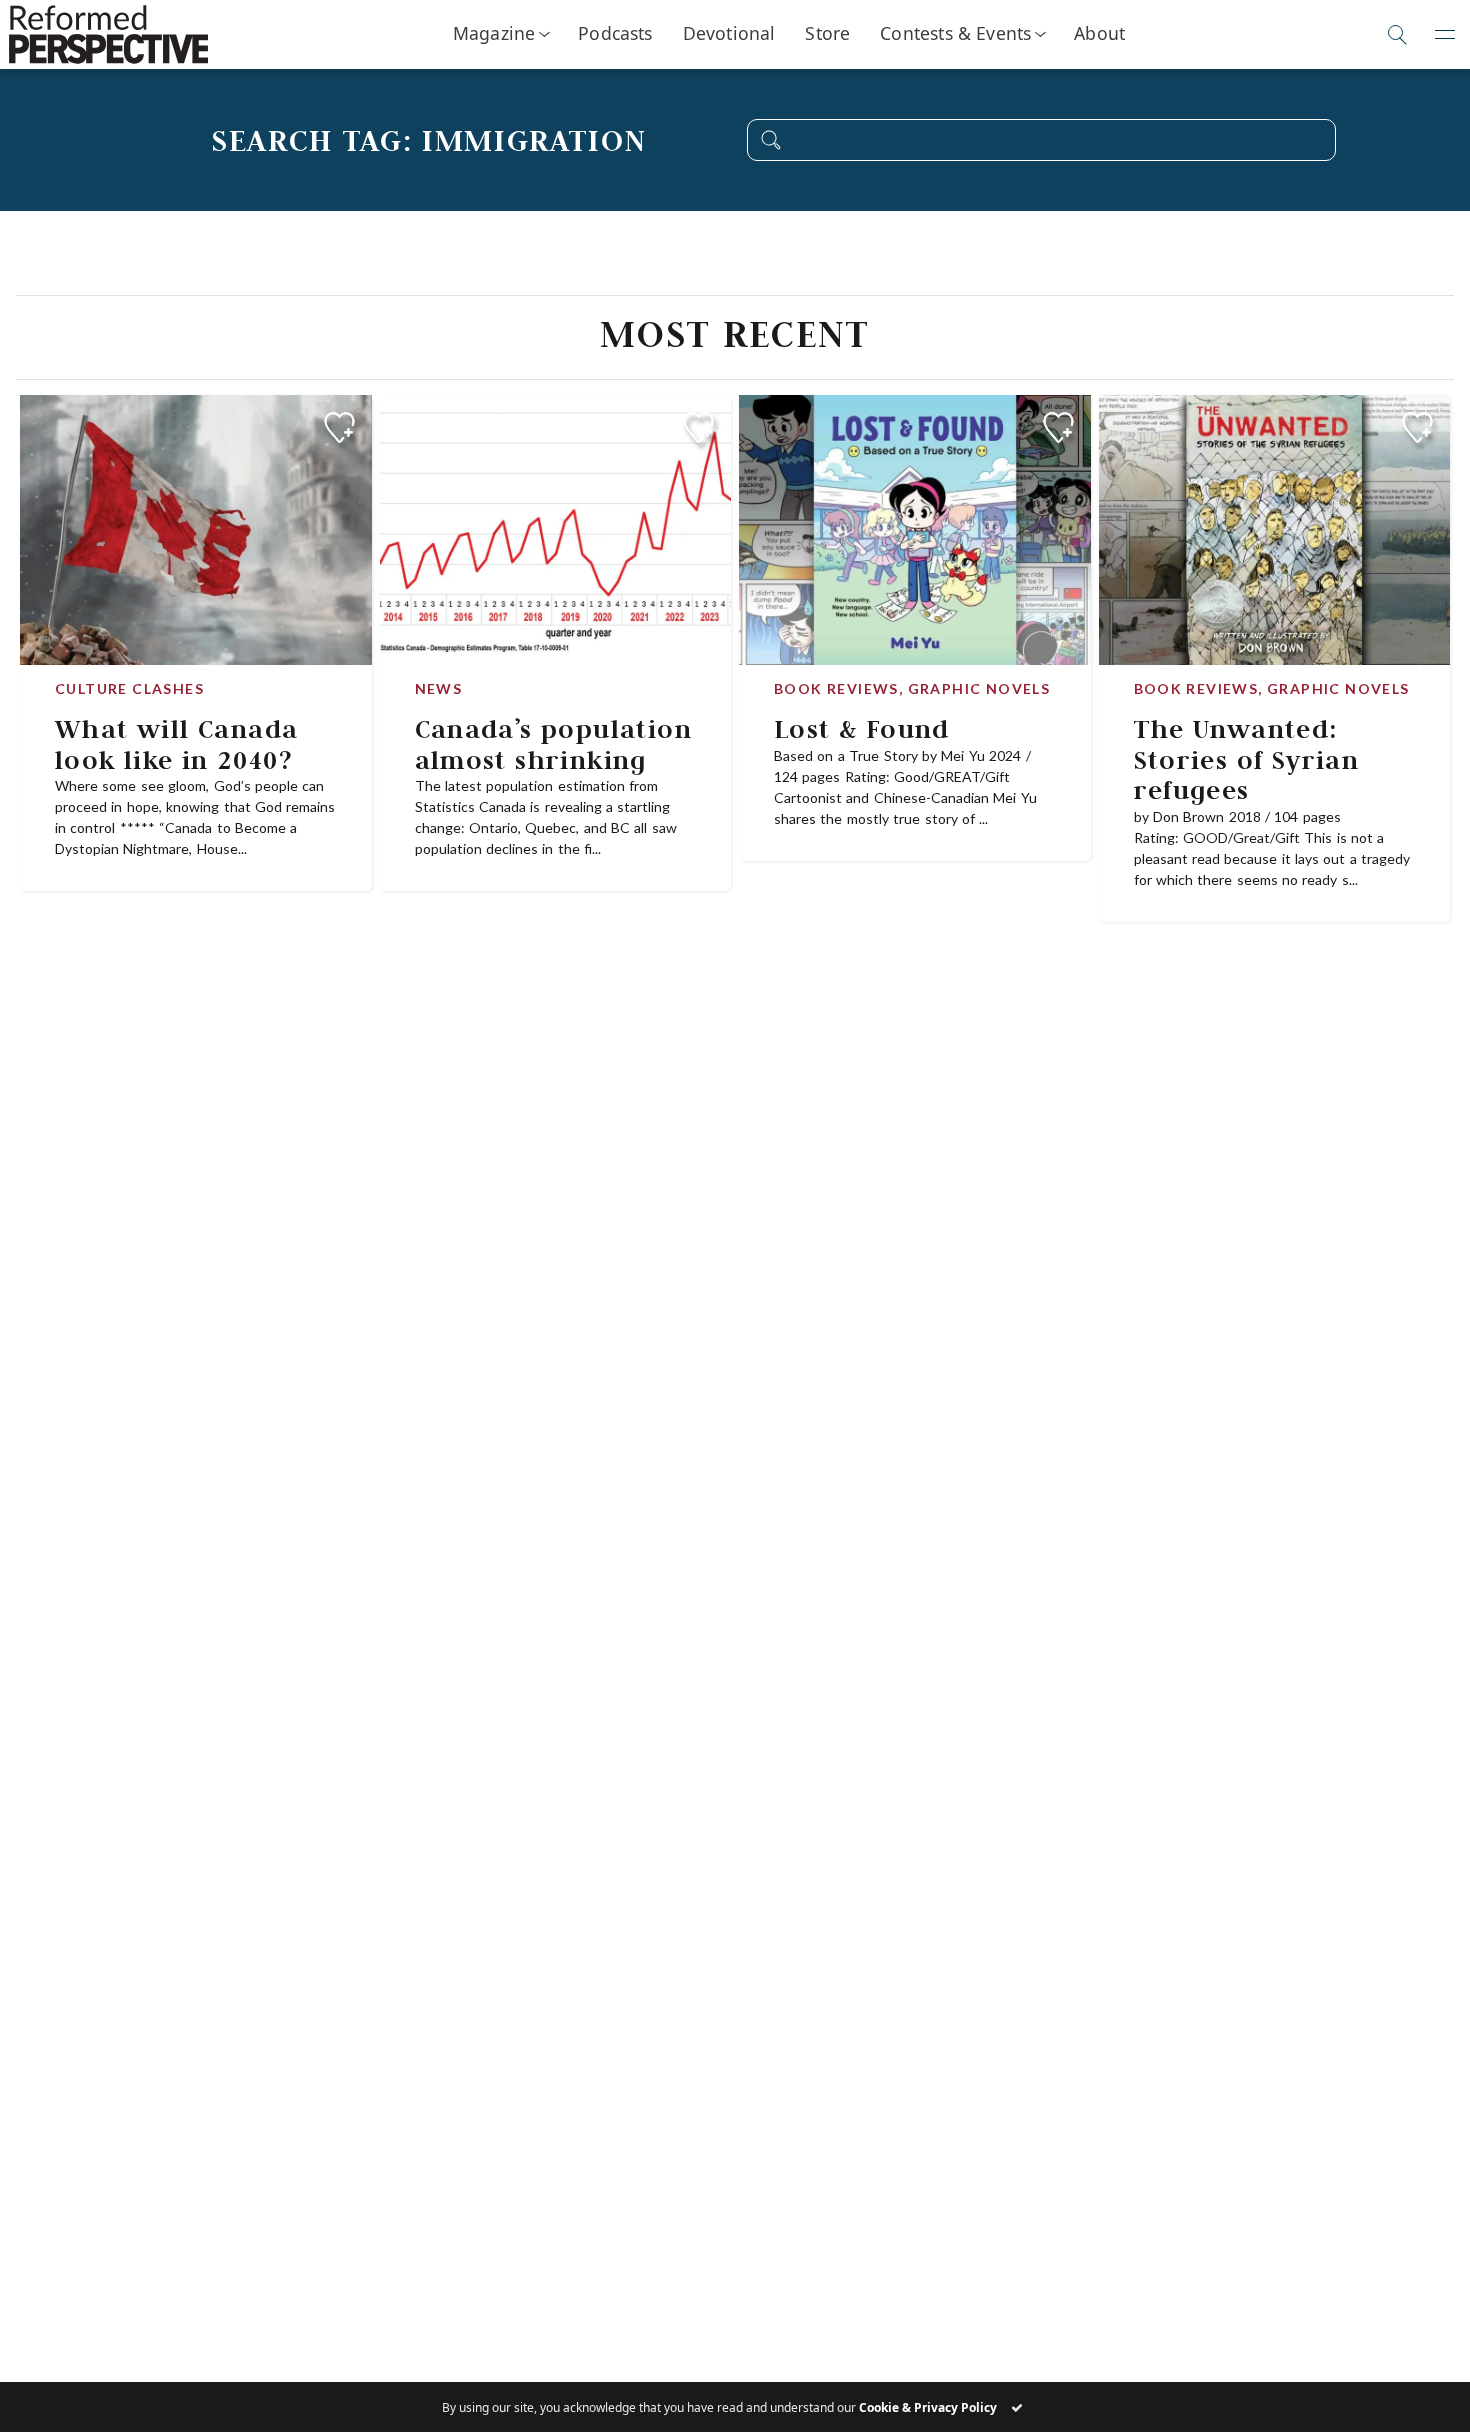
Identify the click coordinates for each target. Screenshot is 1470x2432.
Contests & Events (955, 33)
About (1099, 33)
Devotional (729, 33)
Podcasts (615, 33)
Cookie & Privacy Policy (928, 2407)
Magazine (494, 33)
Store (827, 33)
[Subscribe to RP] (339, 427)
